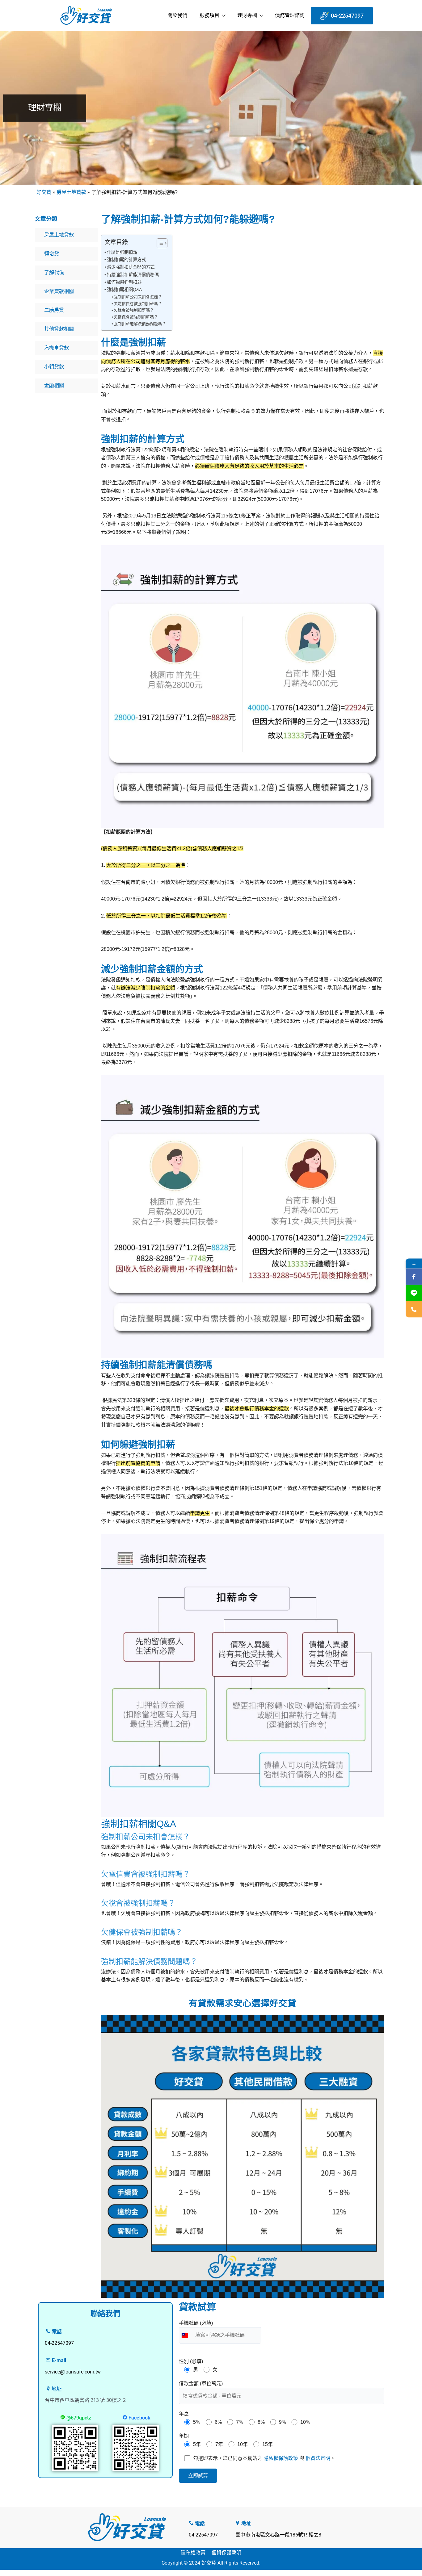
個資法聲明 (318, 2458)
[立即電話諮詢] (414, 1309)
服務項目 (209, 15)
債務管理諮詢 (290, 15)
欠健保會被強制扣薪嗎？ (136, 317)
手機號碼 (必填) (196, 2323)
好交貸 (44, 192)
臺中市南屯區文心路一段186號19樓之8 (278, 2535)
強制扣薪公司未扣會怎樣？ (138, 297)
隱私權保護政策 (281, 2458)
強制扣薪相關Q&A (124, 290)
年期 (184, 2436)
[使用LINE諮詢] (414, 1293)
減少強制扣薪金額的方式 (131, 267)
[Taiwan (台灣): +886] (186, 2335)
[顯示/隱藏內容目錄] (159, 243)
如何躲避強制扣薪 (124, 282)
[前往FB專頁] (414, 1277)
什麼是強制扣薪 (122, 252)
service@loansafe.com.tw (73, 2372)
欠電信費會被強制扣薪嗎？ (138, 304)
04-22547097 (203, 2535)
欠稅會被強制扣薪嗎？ (134, 310)
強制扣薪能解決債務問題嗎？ (140, 324)
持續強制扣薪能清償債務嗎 (133, 275)
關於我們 (177, 15)
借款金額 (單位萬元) (201, 2384)
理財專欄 (247, 15)
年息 (184, 2414)
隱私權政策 (193, 2553)
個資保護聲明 (226, 2553)
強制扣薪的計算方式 (126, 260)
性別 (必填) (191, 2361)
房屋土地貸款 (71, 192)
